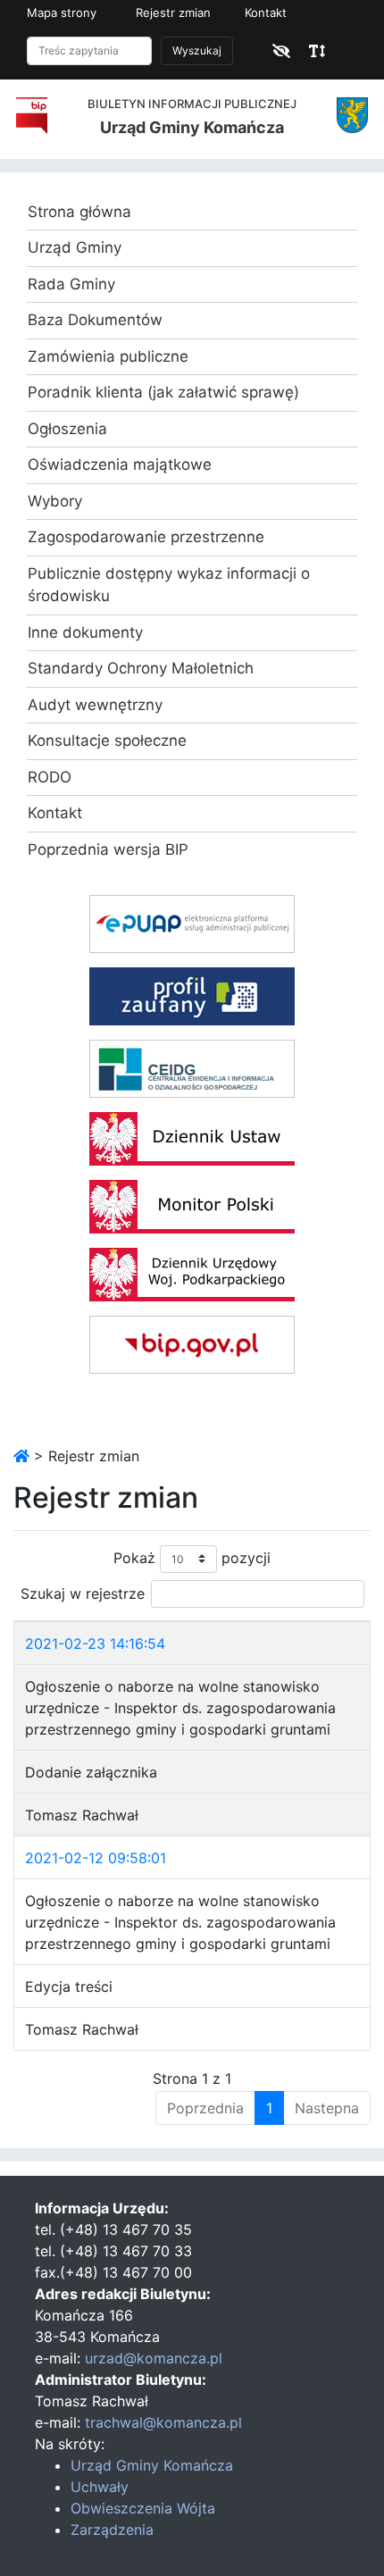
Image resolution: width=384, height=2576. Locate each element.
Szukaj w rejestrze (83, 1593)
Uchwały (100, 2487)
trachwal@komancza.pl (163, 2422)
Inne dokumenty (85, 632)
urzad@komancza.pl (154, 2358)
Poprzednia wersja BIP (108, 849)
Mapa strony (62, 13)
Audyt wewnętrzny (95, 705)
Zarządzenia (112, 2530)
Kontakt (266, 13)
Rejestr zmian (173, 13)
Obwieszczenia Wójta (143, 2508)
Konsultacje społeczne (107, 740)
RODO (50, 777)
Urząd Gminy (75, 247)
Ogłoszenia (67, 429)
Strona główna (79, 212)
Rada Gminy (71, 284)
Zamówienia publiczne (108, 356)
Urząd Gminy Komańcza (152, 2465)
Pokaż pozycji (192, 1557)
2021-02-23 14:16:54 (95, 1643)
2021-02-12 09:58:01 (96, 1858)
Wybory (55, 501)
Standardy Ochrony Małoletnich (141, 668)
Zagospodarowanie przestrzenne (146, 537)
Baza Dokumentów (95, 320)
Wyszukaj (197, 50)
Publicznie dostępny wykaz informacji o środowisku (169, 585)
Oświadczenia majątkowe (120, 464)
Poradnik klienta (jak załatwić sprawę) (163, 392)
